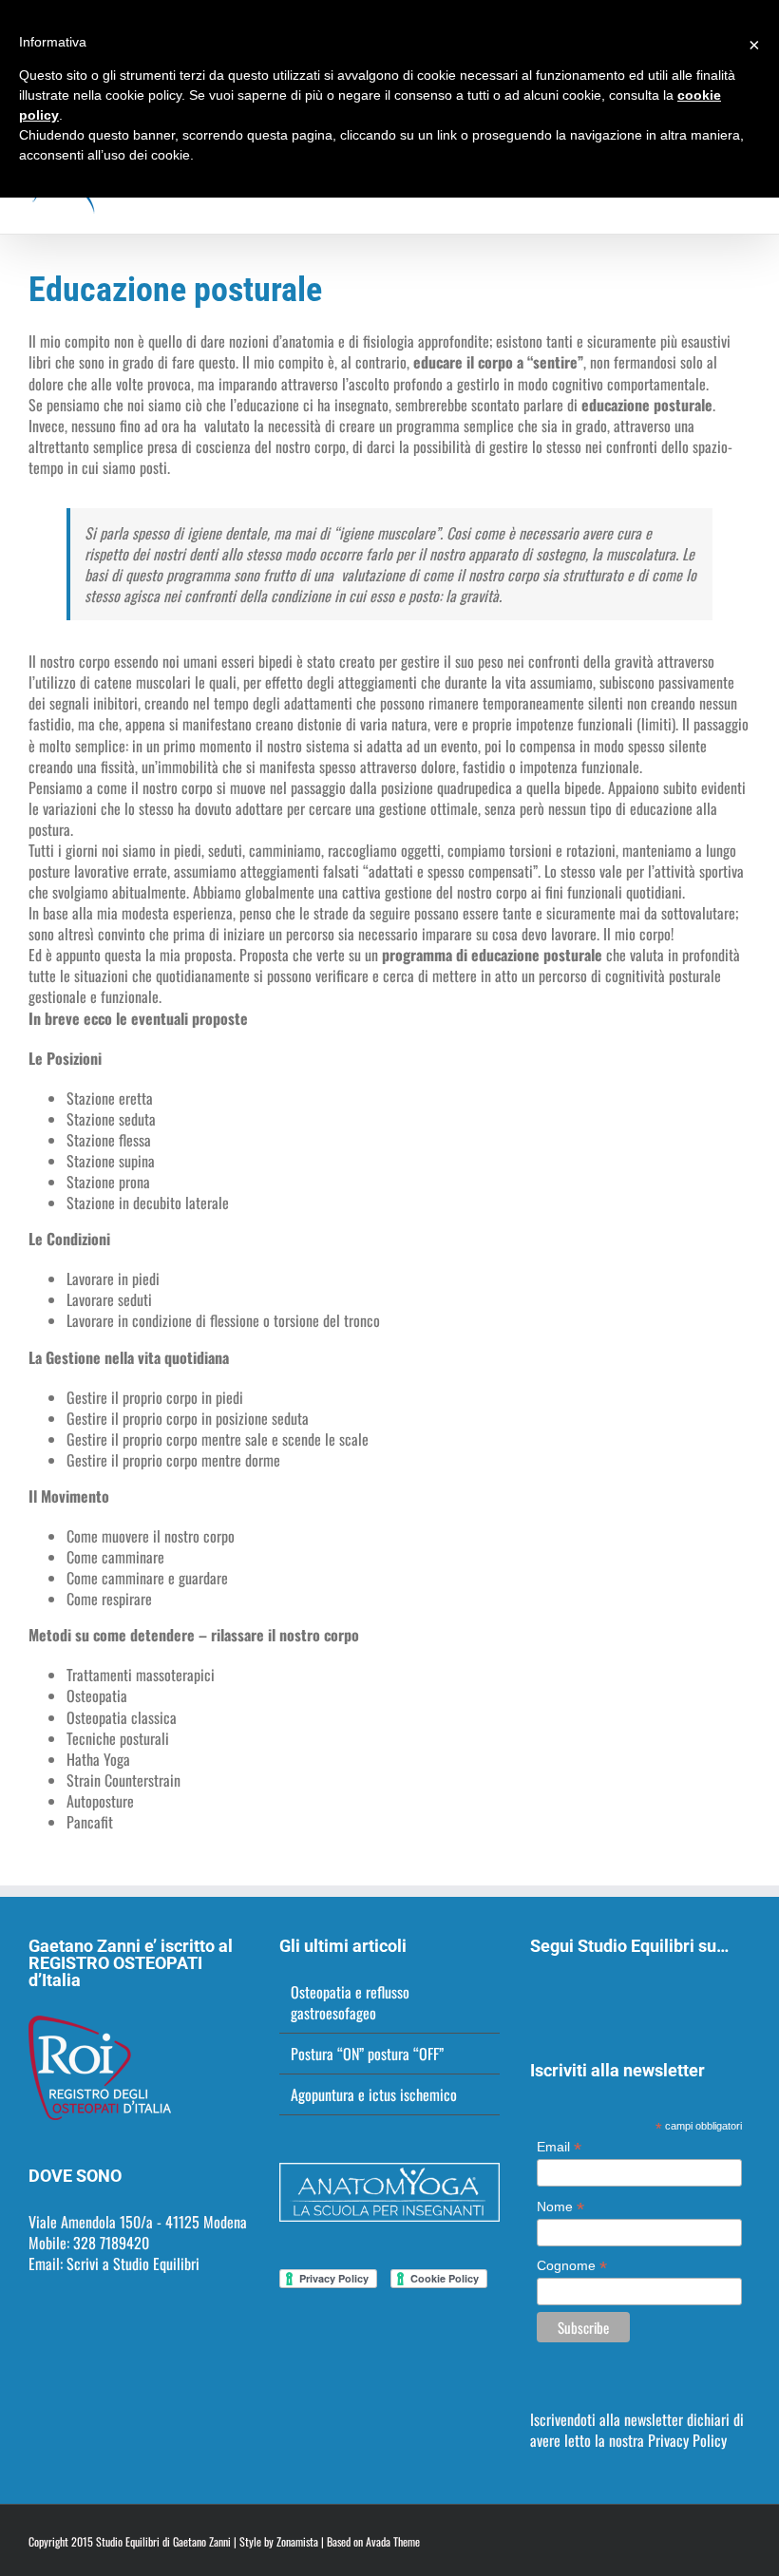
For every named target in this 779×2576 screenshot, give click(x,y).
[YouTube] (613, 1994)
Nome (560, 2207)
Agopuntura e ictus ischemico (374, 2094)
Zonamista (297, 2541)
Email (559, 2147)
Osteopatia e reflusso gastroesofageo (350, 2002)
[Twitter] (587, 1994)
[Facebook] (536, 1994)
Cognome (572, 2266)
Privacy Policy (687, 2440)
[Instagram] (561, 1994)
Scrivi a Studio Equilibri (133, 2263)
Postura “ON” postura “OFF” (367, 2054)
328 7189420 (111, 2243)
